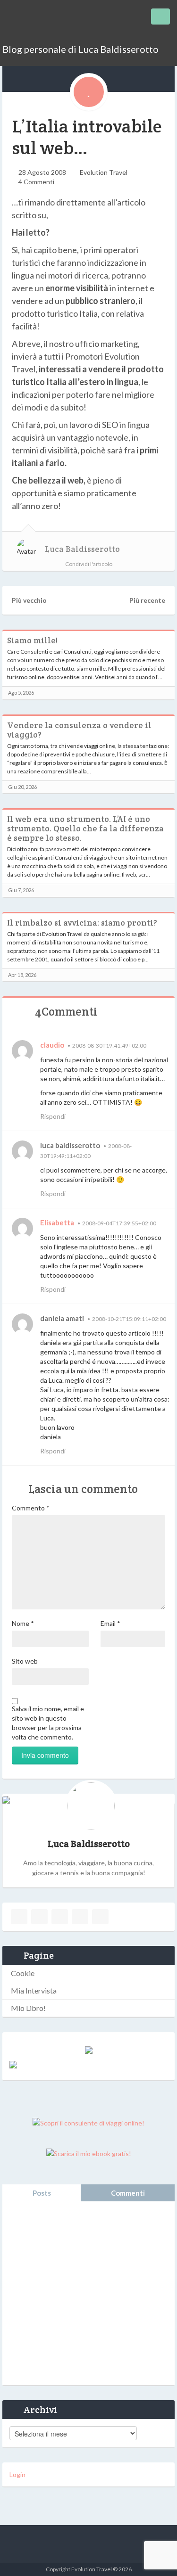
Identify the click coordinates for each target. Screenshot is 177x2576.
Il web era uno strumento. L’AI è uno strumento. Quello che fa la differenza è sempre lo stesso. (85, 829)
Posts (42, 2193)
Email (110, 1623)
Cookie (23, 1973)
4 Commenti (36, 182)
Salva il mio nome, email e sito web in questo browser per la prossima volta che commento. (48, 1723)
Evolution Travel (104, 172)
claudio (52, 1045)
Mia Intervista (34, 1990)
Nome (23, 1623)
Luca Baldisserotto (82, 549)
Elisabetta (57, 1222)
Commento (31, 1508)
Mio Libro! (28, 2008)
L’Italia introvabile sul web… (87, 137)
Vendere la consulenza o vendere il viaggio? (79, 730)
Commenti (128, 2193)
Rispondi (53, 1116)
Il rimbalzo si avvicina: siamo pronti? (82, 923)
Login (17, 2474)
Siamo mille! (32, 640)
